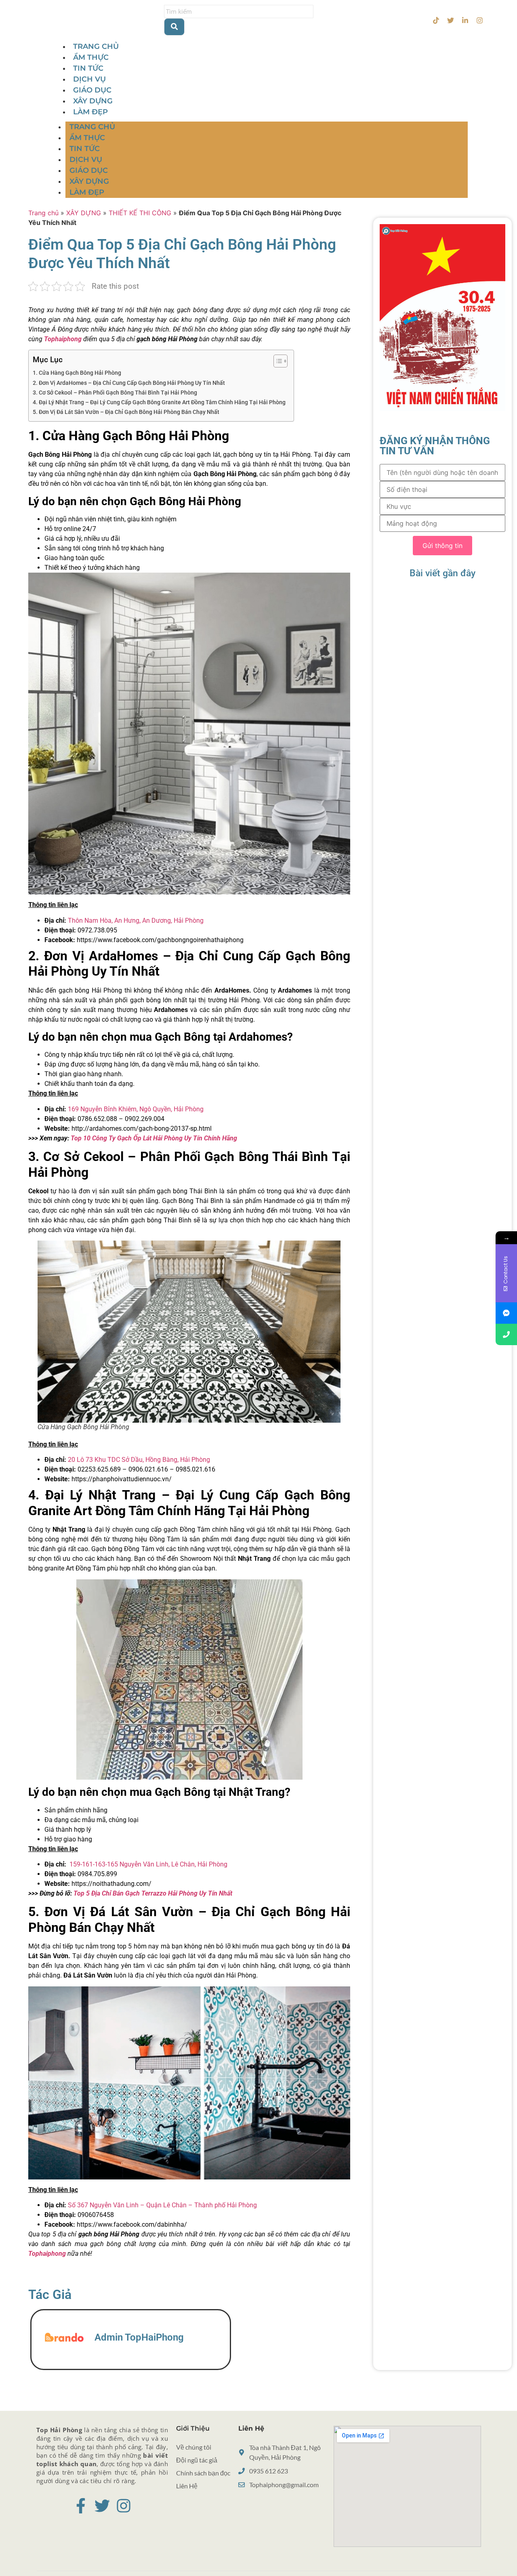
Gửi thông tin (442, 546)
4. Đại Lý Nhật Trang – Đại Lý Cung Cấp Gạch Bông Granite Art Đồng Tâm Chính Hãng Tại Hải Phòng (159, 402)
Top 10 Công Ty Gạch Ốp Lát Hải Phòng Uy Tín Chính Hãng (154, 1138)
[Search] (174, 27)
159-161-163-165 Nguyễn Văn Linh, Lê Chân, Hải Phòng (148, 1864)
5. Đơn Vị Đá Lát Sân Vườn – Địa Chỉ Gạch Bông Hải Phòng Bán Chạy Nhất (126, 412)
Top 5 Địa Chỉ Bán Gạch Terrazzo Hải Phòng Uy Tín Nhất (152, 1893)
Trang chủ (43, 213)
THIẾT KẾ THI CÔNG (140, 213)
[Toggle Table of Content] (276, 361)
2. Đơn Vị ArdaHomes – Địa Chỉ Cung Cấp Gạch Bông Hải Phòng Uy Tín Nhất (129, 383)
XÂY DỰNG (93, 101)
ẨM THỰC (91, 57)
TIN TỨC (88, 68)
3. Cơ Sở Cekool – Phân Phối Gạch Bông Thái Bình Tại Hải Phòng (115, 393)
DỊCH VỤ (89, 79)
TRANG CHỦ (96, 46)
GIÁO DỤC (92, 90)
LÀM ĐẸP (90, 112)
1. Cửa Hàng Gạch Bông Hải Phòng (77, 373)
